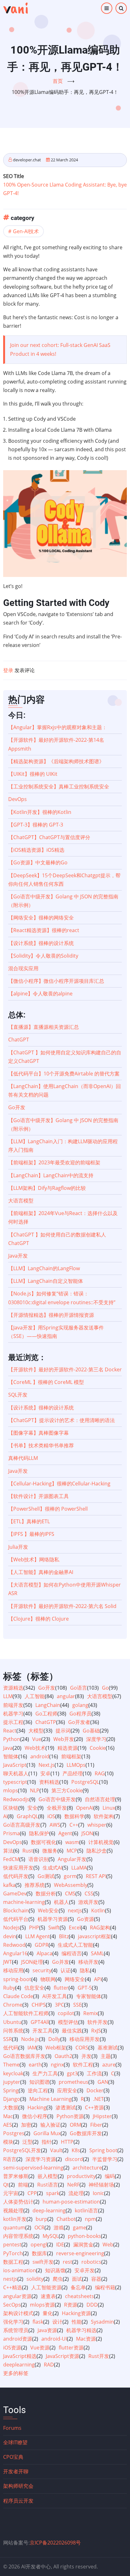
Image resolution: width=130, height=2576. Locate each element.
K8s (76, 2150)
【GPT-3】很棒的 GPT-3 (36, 825)
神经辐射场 (101, 2185)
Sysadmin (102, 2322)
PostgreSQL (85, 1782)
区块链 (11, 1808)
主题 (106, 2056)
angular (66, 1696)
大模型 (36, 1731)
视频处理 (13, 2210)
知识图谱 (39, 2082)
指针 (47, 2142)
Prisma (12, 1833)
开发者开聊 (16, 2471)
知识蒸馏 (55, 2270)
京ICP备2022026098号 (55, 2543)
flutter (61, 1988)
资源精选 (13, 1688)
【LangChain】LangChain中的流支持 (51, 1175)
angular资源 (17, 2296)
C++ (74, 1825)
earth (35, 2065)
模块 (8, 2142)
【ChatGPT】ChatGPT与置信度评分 (49, 837)
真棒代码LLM (23, 1458)
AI (5, 1816)
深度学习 (96, 1739)
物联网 (48, 1979)
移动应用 (13, 1970)
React (10, 1731)
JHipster (102, 2116)
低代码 (11, 2048)
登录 (8, 670)
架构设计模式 (18, 2313)
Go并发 (61, 1962)
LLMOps (76, 1765)
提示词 (63, 1731)
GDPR (42, 1945)
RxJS (96, 2031)
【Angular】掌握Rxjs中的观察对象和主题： (58, 727)
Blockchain (16, 1910)
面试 (77, 2279)
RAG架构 (100, 1928)
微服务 (50, 1851)
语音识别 (38, 1859)
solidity (35, 2279)
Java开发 (18, 1256)
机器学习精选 (81, 2330)
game (80, 2227)
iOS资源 (12, 2348)
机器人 (62, 1902)
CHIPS (39, 2005)
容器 (96, 2279)
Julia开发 (18, 1547)
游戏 (59, 2227)
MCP (72, 1851)
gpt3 (72, 2073)
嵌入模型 (48, 2176)
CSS (89, 1893)
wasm (72, 1842)
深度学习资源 (41, 2159)
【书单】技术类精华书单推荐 (41, 1445)
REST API (96, 1876)
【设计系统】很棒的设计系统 (41, 943)
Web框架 (56, 2048)
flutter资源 (71, 2348)
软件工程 (83, 2065)
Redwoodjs (16, 1799)
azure (109, 2065)
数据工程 (13, 2262)
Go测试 (46, 1876)
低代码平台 (16, 1919)
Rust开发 (99, 2356)
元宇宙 (11, 2193)
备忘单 (78, 2287)
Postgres (14, 2133)
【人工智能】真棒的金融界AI (41, 1572)
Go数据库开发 (86, 2133)
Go (105, 1688)
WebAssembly (71, 1885)
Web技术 (35, 1748)
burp (41, 2219)
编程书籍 (105, 2287)
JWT (8, 1962)
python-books (84, 2236)
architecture (87, 2168)
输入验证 (50, 2125)
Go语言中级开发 (57, 1799)
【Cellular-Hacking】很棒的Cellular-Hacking (59, 1484)
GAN (103, 2082)
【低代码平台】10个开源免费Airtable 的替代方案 (64, 1074)
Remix (91, 2013)
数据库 (39, 2253)
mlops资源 (42, 2305)
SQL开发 (18, 1395)
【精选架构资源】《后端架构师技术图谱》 (56, 761)
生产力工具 (45, 2073)
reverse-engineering (80, 2253)
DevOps (18, 799)
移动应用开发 (85, 2039)
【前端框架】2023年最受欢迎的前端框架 (54, 1162)
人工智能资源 (46, 2287)
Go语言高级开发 (22, 1825)
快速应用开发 (18, 1868)
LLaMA (79, 1868)
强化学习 (13, 2322)
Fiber (96, 2125)
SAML (97, 1953)
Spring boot (103, 2150)
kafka (9, 1885)
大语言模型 (21, 1201)
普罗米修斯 (16, 2176)
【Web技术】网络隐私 (34, 1559)
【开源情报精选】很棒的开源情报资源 (51, 1315)
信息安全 (34, 1988)
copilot (66, 2013)
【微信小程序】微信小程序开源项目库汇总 (56, 981)
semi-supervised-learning (33, 2168)
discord (74, 2159)
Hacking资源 (76, 2313)
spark (53, 2193)
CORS (82, 2048)
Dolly (54, 2039)
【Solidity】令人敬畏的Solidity (43, 956)
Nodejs (12, 1928)
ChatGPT (19, 1040)
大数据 (11, 2107)
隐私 (85, 1970)
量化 (48, 2313)
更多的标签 (16, 2373)
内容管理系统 (18, 2236)
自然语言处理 (100, 1799)
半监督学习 (105, 2159)
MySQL (51, 2236)
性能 (77, 2322)
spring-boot (17, 1979)
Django (12, 2099)
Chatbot (66, 2219)
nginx (57, 2065)
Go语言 (79, 1688)
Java (8, 1748)
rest (68, 2262)
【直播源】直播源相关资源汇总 (44, 1027)
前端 (23, 2185)
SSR (8, 2039)
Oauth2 (63, 2056)
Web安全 (48, 1910)
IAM (32, 2048)
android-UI (54, 2339)
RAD (49, 2365)
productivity (81, 2176)
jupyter (12, 2082)
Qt (6, 2185)
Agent (65, 1833)
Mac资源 (86, 2339)
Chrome (13, 2005)
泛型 (27, 2142)
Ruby (9, 1988)
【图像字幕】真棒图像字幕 (38, 1433)
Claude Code (18, 1996)
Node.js (30, 2039)
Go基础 (91, 1731)
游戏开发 (88, 1902)
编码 (110, 2176)
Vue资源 (40, 2348)
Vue (37, 1739)
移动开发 (88, 1962)
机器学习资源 (53, 1919)
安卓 (45, 1773)
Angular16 (15, 1953)
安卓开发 (85, 2270)
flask (38, 2322)
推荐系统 (35, 1885)
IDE (60, 2245)
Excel (75, 1928)
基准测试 (108, 2048)
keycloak (13, 2073)
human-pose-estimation (71, 2202)
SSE (77, 2005)
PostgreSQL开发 (22, 2150)
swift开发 (43, 2262)
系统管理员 (16, 2330)
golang (80, 1705)
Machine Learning (50, 2099)
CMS (70, 1893)
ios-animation (20, 2270)
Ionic (98, 2193)
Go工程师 (46, 1714)
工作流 (94, 2073)
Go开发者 (79, 1722)
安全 (32, 1808)
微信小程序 (35, 2116)
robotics (91, 2262)
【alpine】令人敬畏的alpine (40, 994)
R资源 (71, 2305)
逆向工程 (38, 2090)
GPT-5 (85, 1988)
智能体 (11, 1756)
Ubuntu (12, 2022)
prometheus (74, 2082)
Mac (8, 2116)
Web (108, 2245)
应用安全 (67, 2090)
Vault (56, 2150)
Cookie (98, 1748)
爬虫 (58, 2279)
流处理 (76, 2193)
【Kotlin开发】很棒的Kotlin (40, 812)
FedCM (11, 1859)
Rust (28, 1851)
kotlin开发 (15, 2219)
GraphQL (27, 1816)
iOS (51, 1816)
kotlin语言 (86, 2210)
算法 (8, 1851)
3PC (59, 2005)
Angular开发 (72, 1859)
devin (10, 1936)
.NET (98, 2099)
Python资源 (70, 2116)
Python (12, 1739)
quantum (14, 2227)
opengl (39, 2245)
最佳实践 (72, 2031)
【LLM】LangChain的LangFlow (44, 1268)
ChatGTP (46, 1722)
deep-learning (49, 2210)
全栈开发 (57, 1808)
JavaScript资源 (62, 2356)
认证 (66, 1970)
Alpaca (44, 1953)
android (40, 1756)
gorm (70, 1876)
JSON (87, 1833)
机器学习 (13, 1714)
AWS (55, 1825)
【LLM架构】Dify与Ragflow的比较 (47, 1188)
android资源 (18, 2339)
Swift (54, 1928)
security (42, 1970)
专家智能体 (89, 1996)
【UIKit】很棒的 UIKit (33, 774)
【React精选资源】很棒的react (44, 930)
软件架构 (104, 1816)
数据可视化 (44, 1842)
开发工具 (43, 2031)
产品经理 (73, 1773)
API (98, 1979)
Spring (11, 2090)
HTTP (67, 2142)
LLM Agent (38, 1936)
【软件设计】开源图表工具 (38, 1496)
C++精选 (13, 2287)
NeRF (73, 2185)
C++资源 (94, 2107)
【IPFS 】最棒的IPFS (31, 1534)
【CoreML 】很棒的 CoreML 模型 (46, 1382)
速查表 (48, 2296)
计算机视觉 (101, 1842)
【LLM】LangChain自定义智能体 (46, 1281)
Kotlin (98, 1910)
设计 (57, 2322)
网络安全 (75, 1979)
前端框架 (71, 1756)
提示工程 (13, 1722)
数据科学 (74, 1816)
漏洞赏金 (83, 2245)
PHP (34, 1928)
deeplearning (19, 2365)
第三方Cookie (67, 1790)
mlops (11, 1790)
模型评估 (68, 2022)
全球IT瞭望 (15, 2442)
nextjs (75, 1910)
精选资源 (68, 1748)
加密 (26, 2125)
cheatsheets (80, 2296)
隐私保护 (39, 1833)
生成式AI (52, 1868)
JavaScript (15, 1765)
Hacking (37, 2107)
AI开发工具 (55, 1996)
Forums (12, 2428)
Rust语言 (48, 2185)
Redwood (14, 1945)
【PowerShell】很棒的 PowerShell (48, 1509)
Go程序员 (80, 1714)
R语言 (10, 2159)
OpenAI (85, 1808)
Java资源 (47, 2330)
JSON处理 (32, 1962)
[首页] (15, 8)
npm (90, 2219)
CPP (32, 2193)
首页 (58, 81)
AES (8, 2125)
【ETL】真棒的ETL (29, 1521)
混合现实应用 (23, 968)
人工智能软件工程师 (26, 2013)
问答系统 (13, 2031)
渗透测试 (66, 2107)
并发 (86, 2056)
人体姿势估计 (18, 2202)
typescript (15, 1782)
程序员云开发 (18, 2501)
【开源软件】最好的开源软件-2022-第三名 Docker (65, 1369)
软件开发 (98, 2022)
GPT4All (40, 2022)
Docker (95, 2090)
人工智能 (35, 1696)
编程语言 (72, 1953)
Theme (11, 2065)
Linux (109, 1808)
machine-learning (24, 1902)
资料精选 (49, 1782)
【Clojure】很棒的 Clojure (38, 1619)
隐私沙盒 (97, 1851)
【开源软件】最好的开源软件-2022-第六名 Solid (62, 1606)
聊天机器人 (16, 1773)
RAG (100, 1773)
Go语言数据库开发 (24, 2056)
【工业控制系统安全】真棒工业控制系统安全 (59, 787)
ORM (75, 2125)
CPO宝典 (13, 2457)
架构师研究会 (18, 2486)
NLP (35, 1790)
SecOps (12, 2305)
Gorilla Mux (47, 2133)
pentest (12, 2245)
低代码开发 (16, 1876)
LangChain (48, 1705)
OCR (39, 2227)
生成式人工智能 (75, 1945)
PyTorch (13, 2253)
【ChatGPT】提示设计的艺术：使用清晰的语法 (62, 1420)
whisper (97, 1825)
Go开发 (17, 1107)
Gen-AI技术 (26, 231)
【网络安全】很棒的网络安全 (41, 918)
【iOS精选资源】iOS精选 (36, 850)
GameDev (15, 1893)
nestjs (10, 2279)
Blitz (64, 1936)
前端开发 (13, 1705)
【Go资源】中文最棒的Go (38, 862)
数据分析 (46, 1893)
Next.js (47, 1765)
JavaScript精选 (20, 2356)
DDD (92, 2305)
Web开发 (64, 1739)
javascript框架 (95, 1936)
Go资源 (86, 1919)
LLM (8, 1696)
